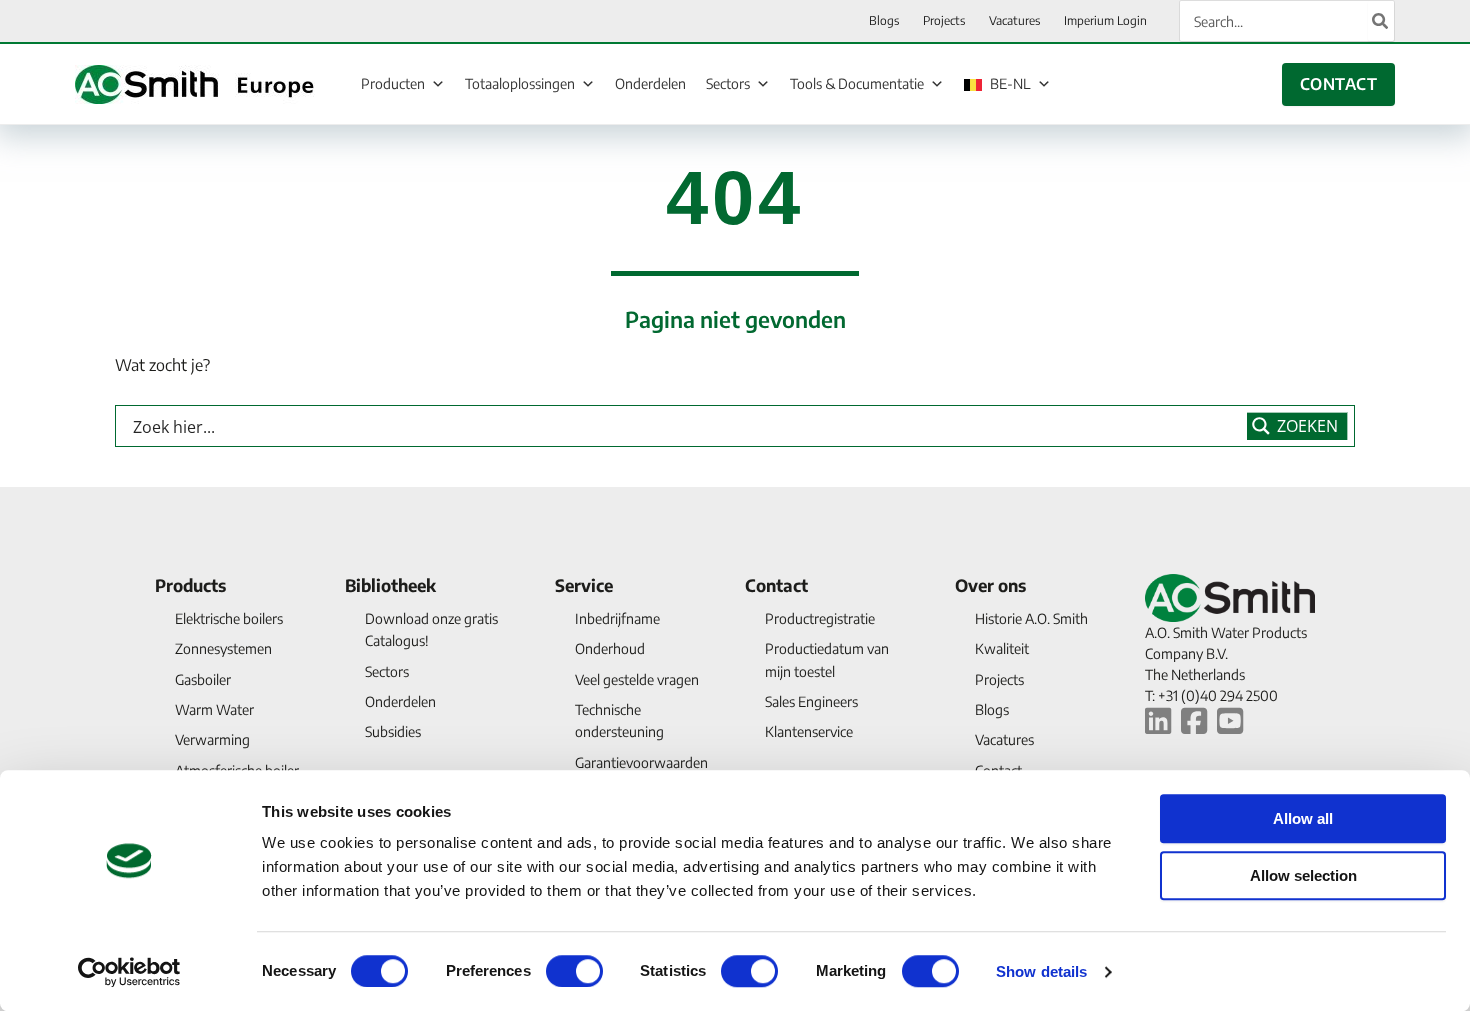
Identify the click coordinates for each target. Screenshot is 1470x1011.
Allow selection (1303, 875)
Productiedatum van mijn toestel (827, 659)
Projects (999, 679)
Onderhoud (610, 648)
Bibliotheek (390, 585)
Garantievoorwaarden (641, 762)
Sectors (728, 83)
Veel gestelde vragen (637, 679)
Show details (1041, 971)
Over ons (990, 585)
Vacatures (1004, 739)
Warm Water (214, 709)
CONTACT (1338, 84)
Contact (776, 585)
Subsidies (393, 731)
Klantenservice (809, 731)
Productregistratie (820, 618)
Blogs (992, 709)
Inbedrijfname (617, 618)
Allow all (1303, 818)
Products (190, 585)
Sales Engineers (811, 701)
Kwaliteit (1002, 648)
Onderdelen (650, 83)
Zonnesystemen (223, 648)
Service (584, 585)
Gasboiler (203, 679)
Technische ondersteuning (619, 720)
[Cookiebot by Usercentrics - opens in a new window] (129, 972)
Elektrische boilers (229, 618)
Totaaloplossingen (520, 83)
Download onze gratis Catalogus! (431, 629)
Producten (393, 83)
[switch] (574, 971)
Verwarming (212, 739)
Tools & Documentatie (857, 83)
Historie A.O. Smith (1031, 618)
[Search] (1381, 21)
